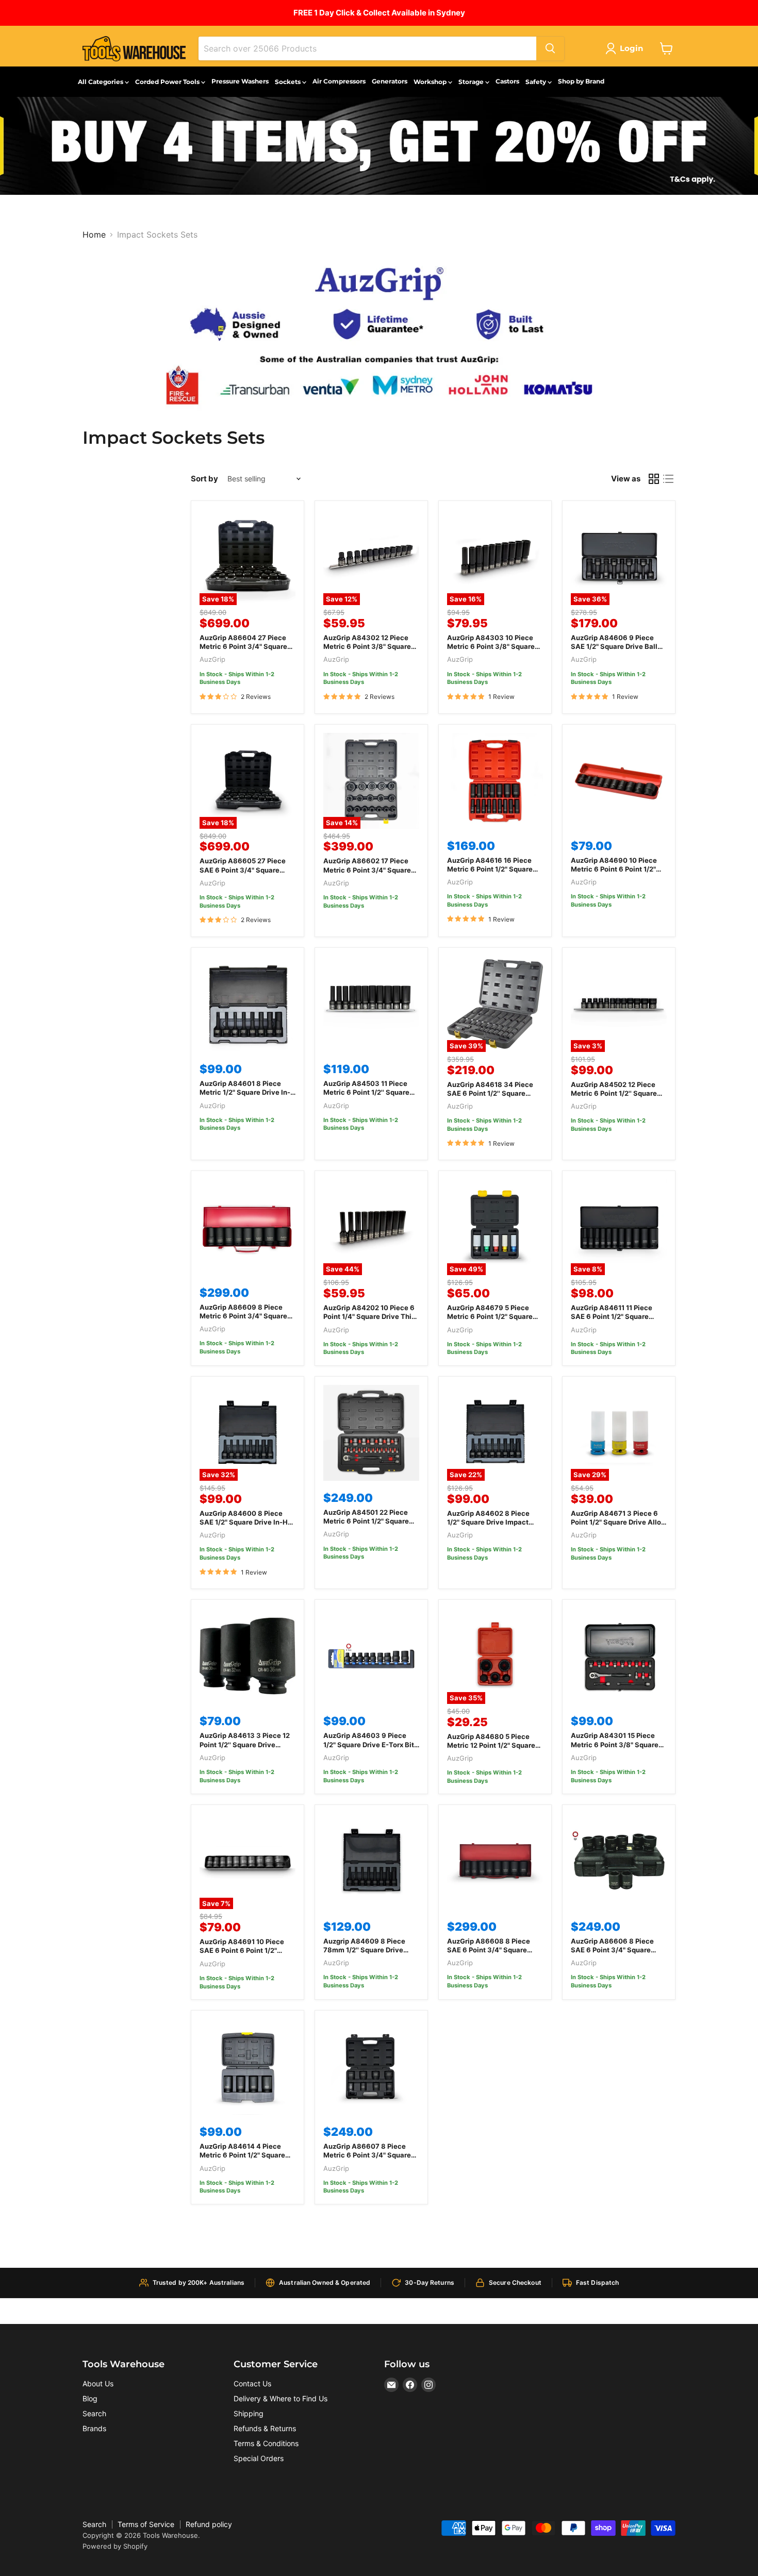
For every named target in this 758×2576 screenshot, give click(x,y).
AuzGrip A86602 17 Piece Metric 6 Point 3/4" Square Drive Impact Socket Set (367, 869)
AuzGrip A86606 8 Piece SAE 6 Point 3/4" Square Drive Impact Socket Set (612, 1950)
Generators (390, 81)
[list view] (668, 479)
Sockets (289, 82)
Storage (472, 82)
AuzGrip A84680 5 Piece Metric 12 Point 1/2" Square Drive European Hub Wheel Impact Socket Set (491, 1750)
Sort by (204, 479)
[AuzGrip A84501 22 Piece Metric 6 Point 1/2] (371, 1433)
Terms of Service (146, 2524)
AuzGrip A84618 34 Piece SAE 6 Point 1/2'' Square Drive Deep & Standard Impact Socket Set (490, 1098)
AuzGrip (212, 659)
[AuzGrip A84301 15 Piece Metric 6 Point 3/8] (619, 1656)
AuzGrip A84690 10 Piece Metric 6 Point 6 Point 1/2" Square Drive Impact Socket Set (617, 873)
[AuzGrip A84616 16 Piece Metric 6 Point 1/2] (495, 781)
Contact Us (252, 2383)
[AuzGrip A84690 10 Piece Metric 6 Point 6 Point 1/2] (619, 781)
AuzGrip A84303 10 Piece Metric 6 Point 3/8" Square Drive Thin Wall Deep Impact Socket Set (494, 651)
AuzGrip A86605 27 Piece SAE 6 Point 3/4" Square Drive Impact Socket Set (243, 869)
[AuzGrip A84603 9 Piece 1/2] (371, 1656)
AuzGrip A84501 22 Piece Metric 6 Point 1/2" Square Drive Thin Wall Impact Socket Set (366, 1525)
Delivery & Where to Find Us (281, 2398)
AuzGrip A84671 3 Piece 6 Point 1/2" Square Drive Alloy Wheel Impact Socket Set (618, 1522)
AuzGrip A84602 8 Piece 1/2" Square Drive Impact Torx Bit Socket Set (488, 1522)
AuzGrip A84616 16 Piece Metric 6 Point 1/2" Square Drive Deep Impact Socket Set (490, 873)
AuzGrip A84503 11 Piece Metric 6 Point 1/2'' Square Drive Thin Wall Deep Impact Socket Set (370, 1097)
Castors (507, 81)
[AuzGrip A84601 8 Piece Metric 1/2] (248, 1004)
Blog (90, 2398)
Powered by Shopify (115, 2546)
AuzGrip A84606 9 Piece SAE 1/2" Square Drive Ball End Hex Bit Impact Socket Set (615, 651)
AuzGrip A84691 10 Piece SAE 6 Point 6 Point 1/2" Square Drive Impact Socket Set (246, 1955)
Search (94, 2413)
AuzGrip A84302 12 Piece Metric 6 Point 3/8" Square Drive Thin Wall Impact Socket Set (367, 651)
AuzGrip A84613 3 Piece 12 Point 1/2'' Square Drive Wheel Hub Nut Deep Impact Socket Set (246, 1749)
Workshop (431, 82)
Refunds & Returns (265, 2428)
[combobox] (367, 48)
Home (94, 235)
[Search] (550, 48)
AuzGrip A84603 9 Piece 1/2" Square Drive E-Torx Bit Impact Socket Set (369, 1744)
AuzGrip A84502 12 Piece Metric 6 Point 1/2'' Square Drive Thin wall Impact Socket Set (614, 1098)
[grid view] (654, 479)
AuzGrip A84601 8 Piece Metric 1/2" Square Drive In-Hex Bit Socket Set (245, 1092)
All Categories (101, 82)
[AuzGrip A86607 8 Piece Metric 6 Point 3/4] (371, 2067)
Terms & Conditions (266, 2443)
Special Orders (259, 2458)
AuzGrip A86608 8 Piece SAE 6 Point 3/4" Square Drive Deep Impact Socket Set (490, 1954)
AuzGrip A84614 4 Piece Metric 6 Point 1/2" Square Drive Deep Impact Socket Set (243, 2159)
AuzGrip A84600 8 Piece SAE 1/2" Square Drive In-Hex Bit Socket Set (248, 1522)
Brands (94, 2428)
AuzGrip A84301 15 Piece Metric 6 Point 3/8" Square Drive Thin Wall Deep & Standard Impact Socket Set (617, 1749)
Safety (537, 82)
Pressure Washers (240, 81)
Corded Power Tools (168, 82)
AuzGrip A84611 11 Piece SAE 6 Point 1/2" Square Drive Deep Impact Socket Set (614, 1321)
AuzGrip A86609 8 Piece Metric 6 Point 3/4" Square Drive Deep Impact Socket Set (243, 1320)
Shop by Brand (581, 81)
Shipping (249, 2413)
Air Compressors (339, 81)
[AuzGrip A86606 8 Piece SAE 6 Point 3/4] (619, 1861)
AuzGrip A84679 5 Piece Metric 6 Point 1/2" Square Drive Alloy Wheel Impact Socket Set (490, 1321)
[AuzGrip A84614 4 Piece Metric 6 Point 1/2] (248, 2067)
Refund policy (209, 2524)
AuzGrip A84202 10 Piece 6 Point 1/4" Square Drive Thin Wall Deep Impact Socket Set (371, 1316)
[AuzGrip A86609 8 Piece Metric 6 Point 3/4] (248, 1227)
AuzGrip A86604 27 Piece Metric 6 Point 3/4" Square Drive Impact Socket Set (243, 646)
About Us (98, 2383)
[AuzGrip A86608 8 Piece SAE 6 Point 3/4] (495, 1861)
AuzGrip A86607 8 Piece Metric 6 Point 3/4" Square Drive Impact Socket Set (367, 2155)
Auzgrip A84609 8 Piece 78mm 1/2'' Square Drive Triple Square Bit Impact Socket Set (364, 1954)
